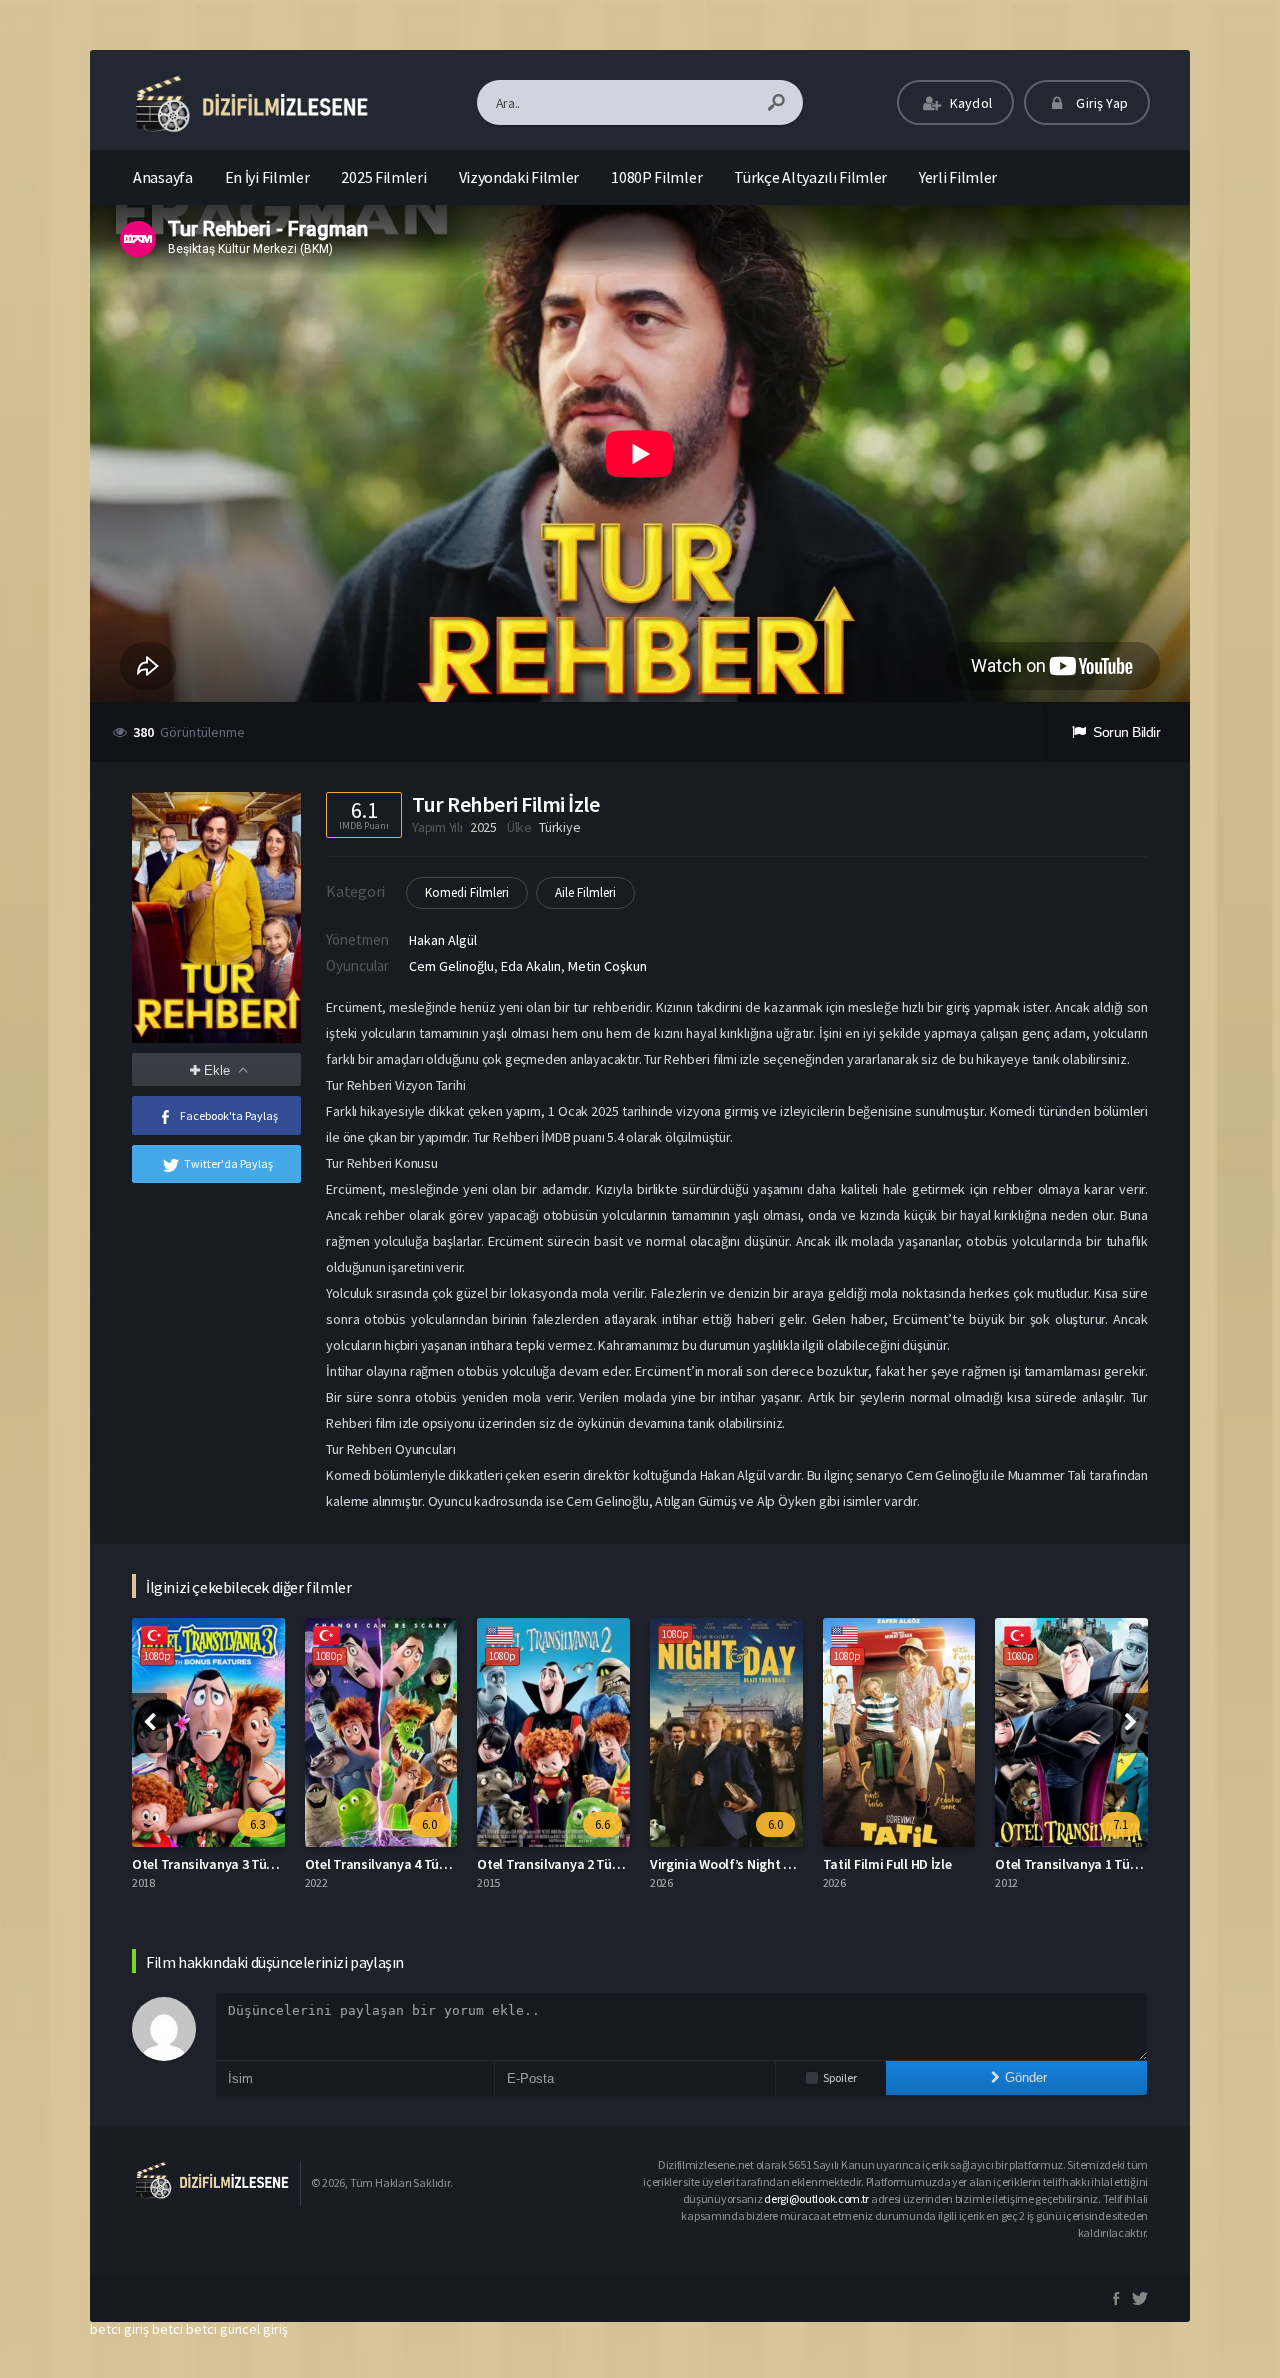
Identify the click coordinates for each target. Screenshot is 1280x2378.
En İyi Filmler (267, 177)
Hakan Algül (443, 940)
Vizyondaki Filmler (519, 177)
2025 (483, 827)
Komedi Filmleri (467, 892)
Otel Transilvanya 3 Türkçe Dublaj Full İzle (256, 1864)
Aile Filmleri (585, 892)
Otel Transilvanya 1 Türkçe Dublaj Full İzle (1119, 1864)
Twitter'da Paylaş (228, 1163)
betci (167, 2329)
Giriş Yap (1100, 103)
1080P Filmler (656, 177)
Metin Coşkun (607, 966)
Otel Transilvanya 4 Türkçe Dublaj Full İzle (429, 1864)
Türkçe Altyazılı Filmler (810, 177)
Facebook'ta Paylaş (229, 1115)
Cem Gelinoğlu (451, 966)
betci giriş (119, 2329)
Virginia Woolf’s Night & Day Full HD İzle (768, 1864)
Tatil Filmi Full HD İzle (887, 1864)
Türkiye (559, 827)
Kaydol (969, 103)
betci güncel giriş (237, 2329)
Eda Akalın (531, 966)
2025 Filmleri (383, 177)
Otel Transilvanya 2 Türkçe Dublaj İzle (589, 1864)
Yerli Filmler (958, 177)
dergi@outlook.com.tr (816, 2198)
